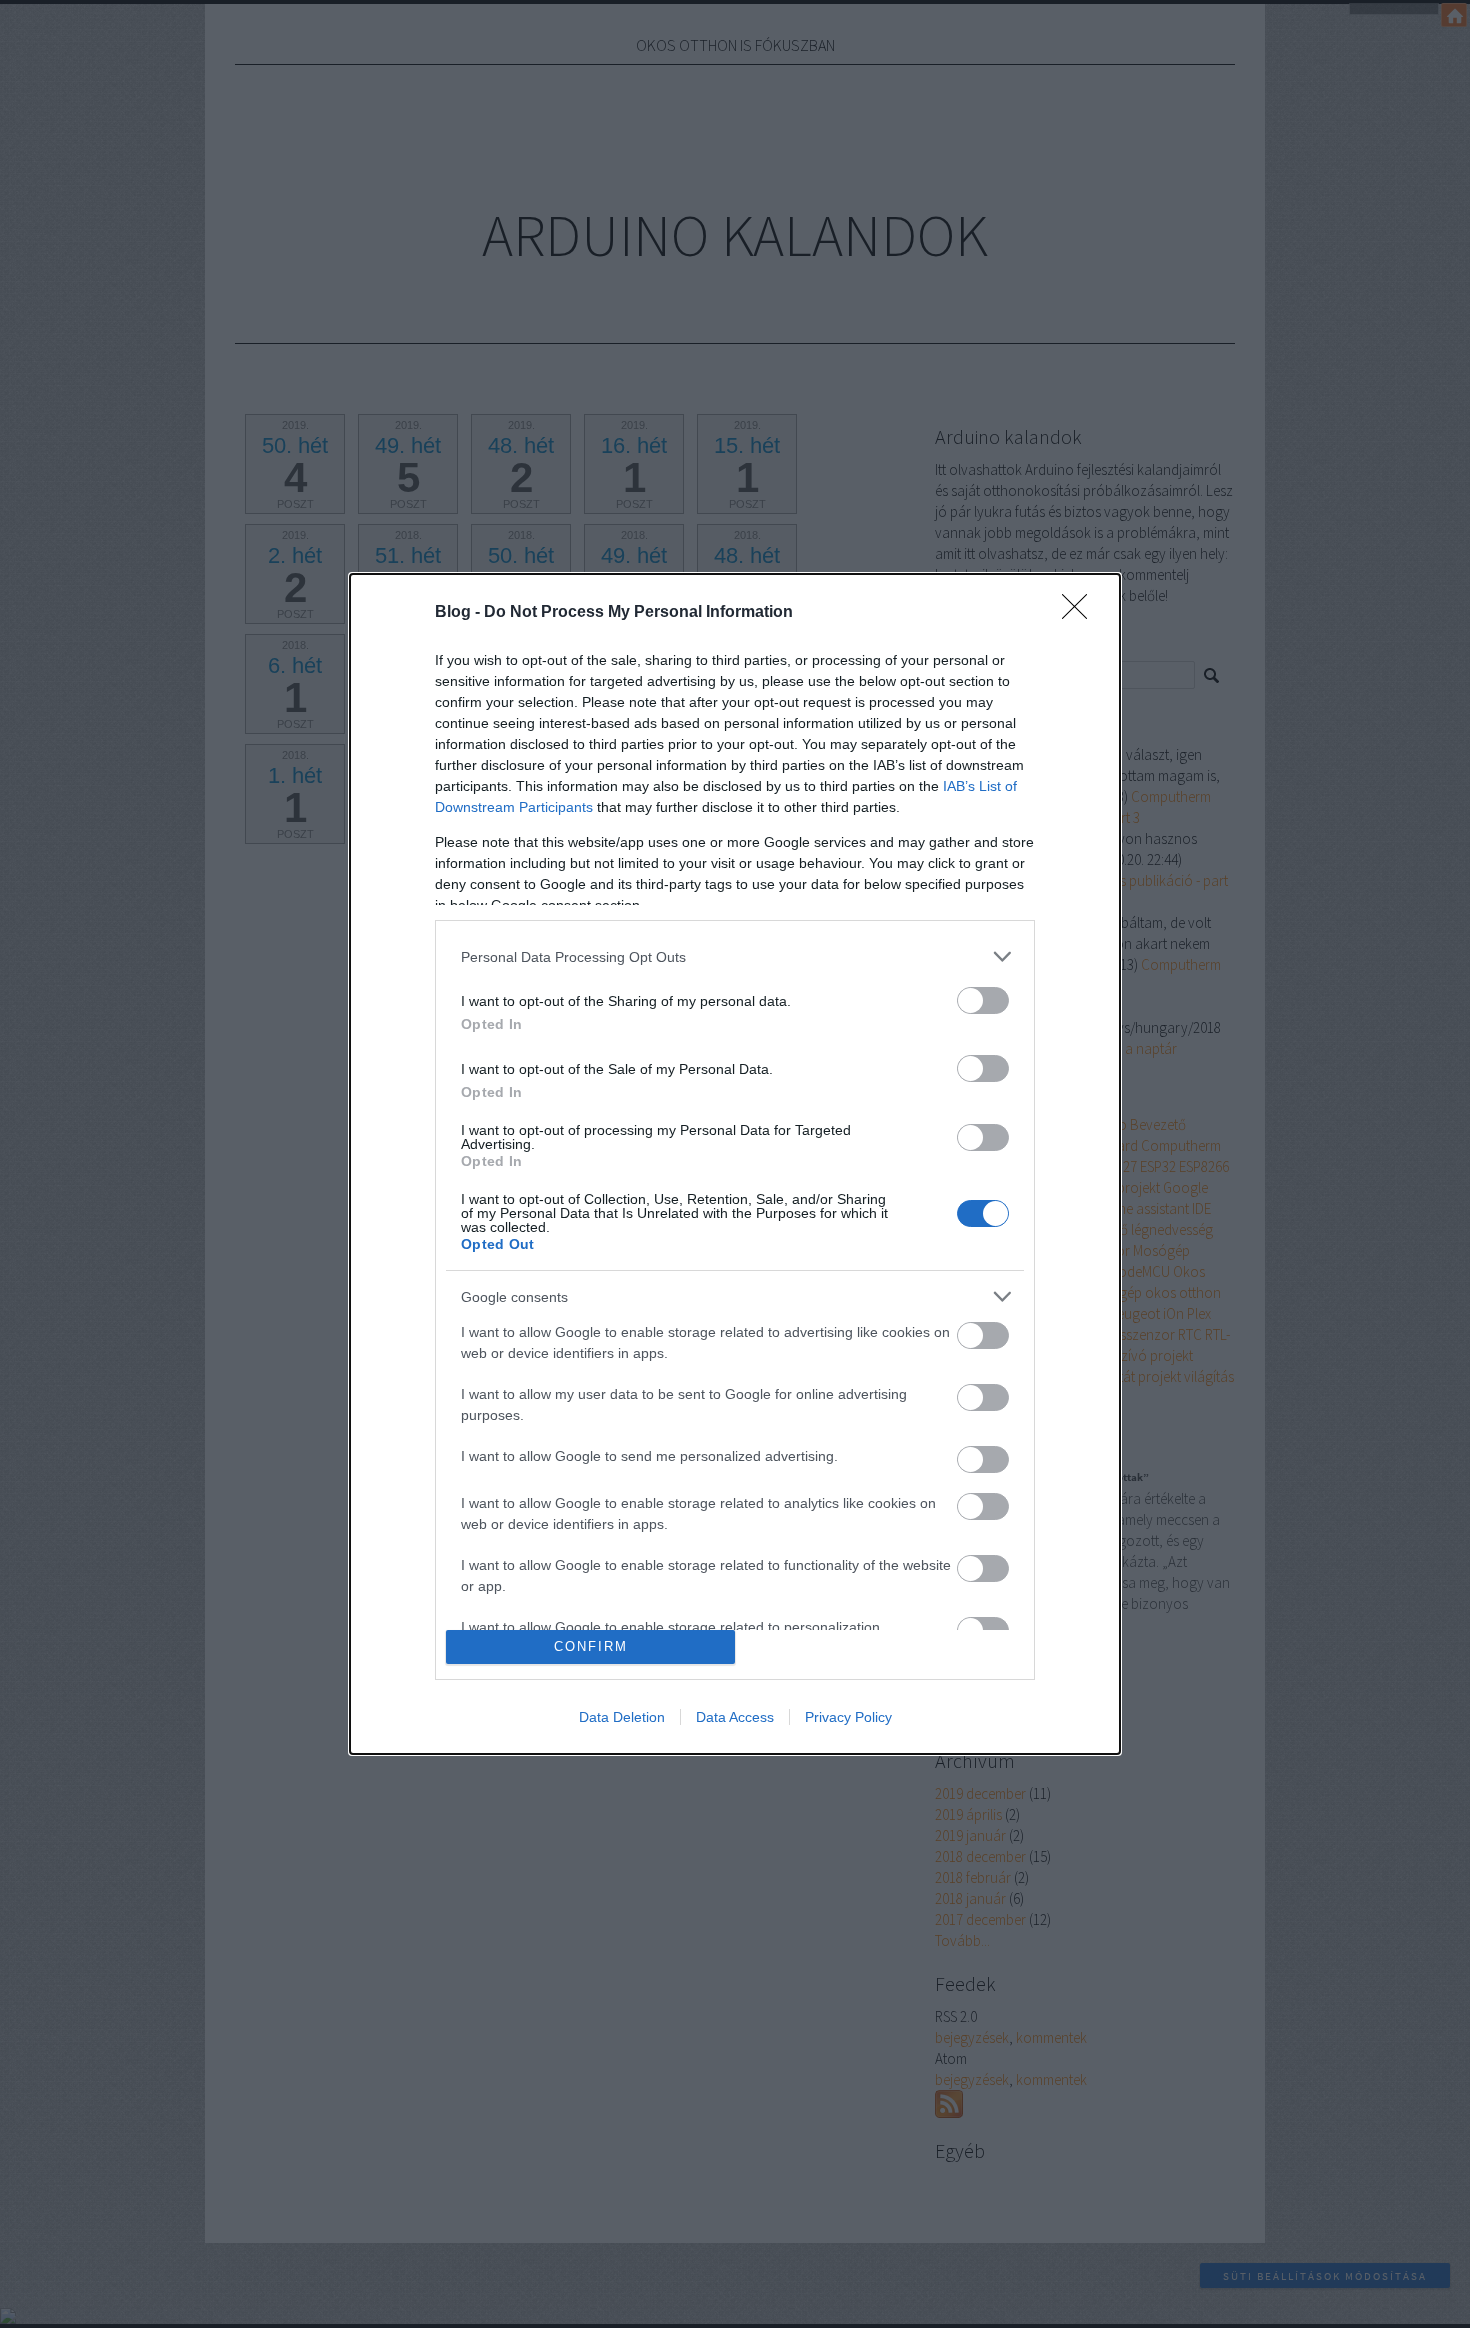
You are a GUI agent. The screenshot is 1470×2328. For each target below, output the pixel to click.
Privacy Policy (848, 1717)
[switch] (983, 1000)
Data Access (735, 1717)
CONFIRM (591, 1646)
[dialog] (735, 1163)
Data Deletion (622, 1717)
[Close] (1081, 613)
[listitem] (735, 956)
